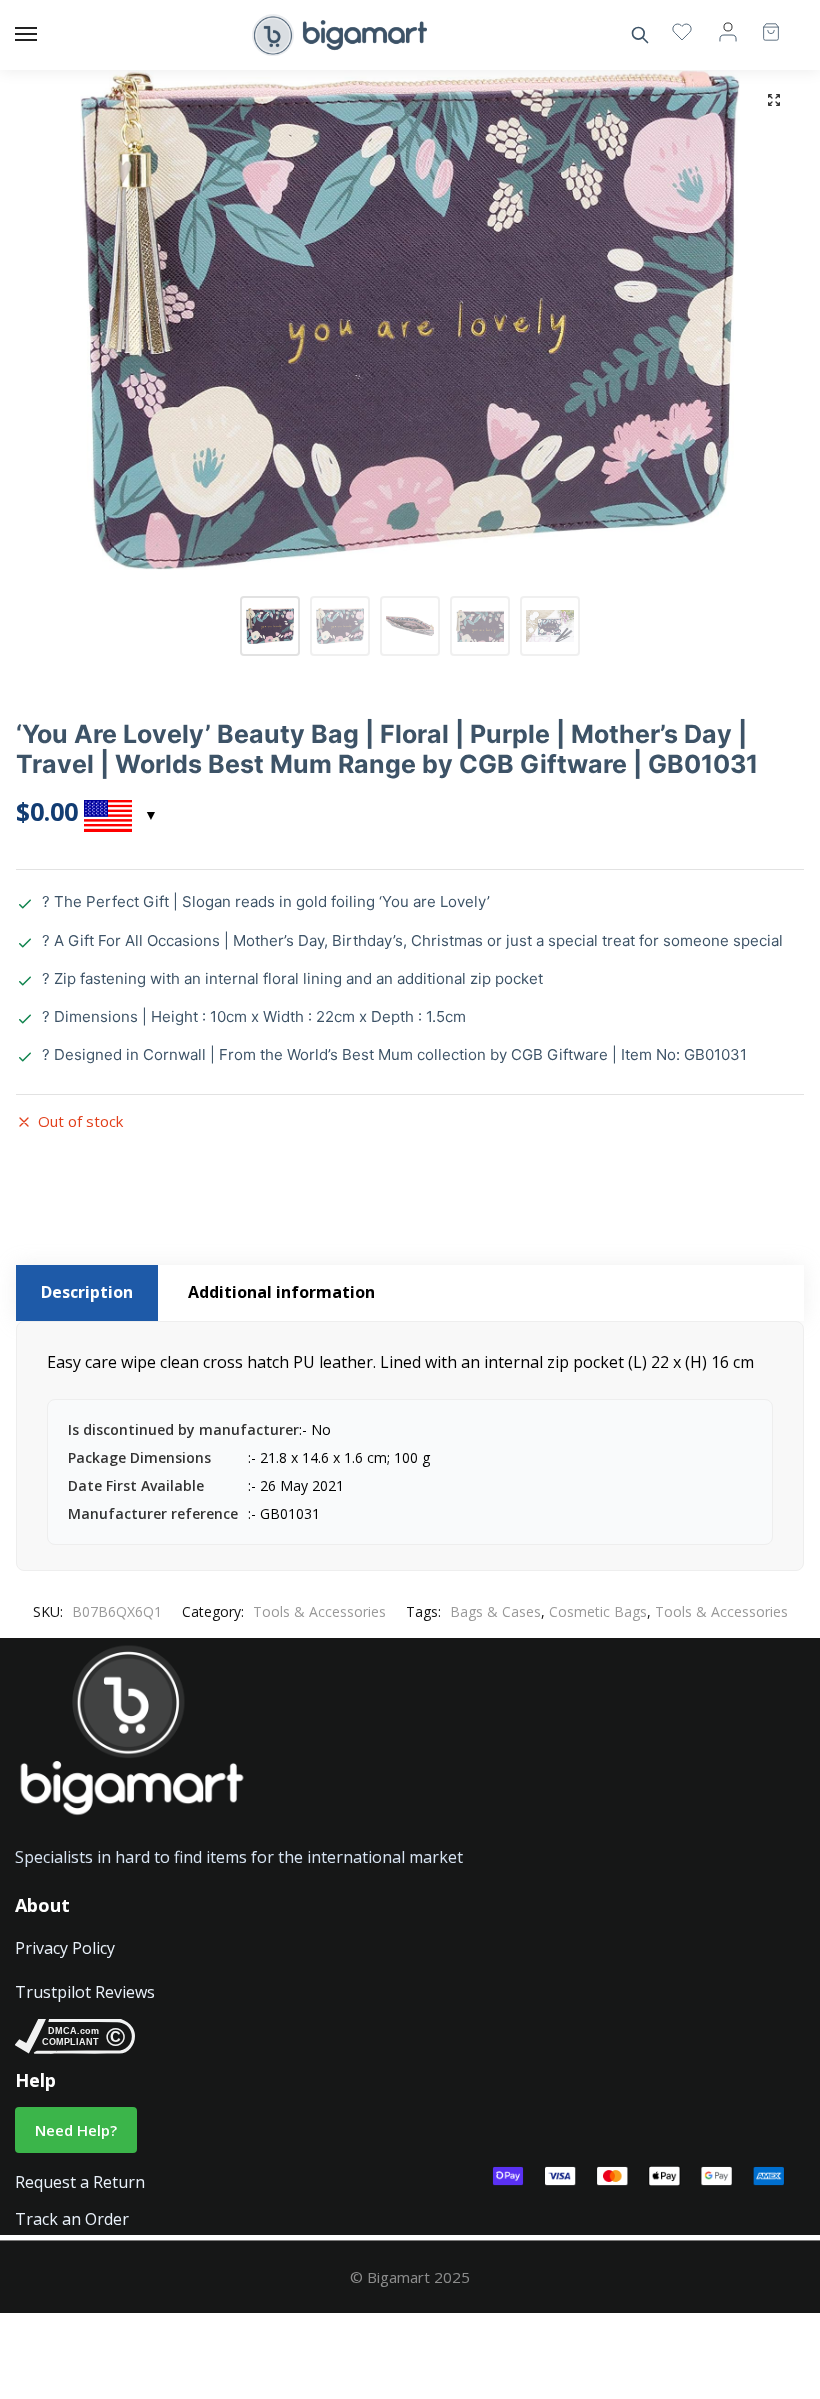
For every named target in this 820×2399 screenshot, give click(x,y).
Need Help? (76, 2130)
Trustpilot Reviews (85, 1992)
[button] (774, 100)
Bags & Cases (495, 1611)
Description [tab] (87, 1292)
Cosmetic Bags (598, 1611)
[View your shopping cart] (761, 23)
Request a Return (80, 2182)
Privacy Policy (65, 1948)
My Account (728, 31)
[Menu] (45, 35)
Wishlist (682, 31)
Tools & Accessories (319, 1611)
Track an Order (72, 2219)
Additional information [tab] (281, 1292)
